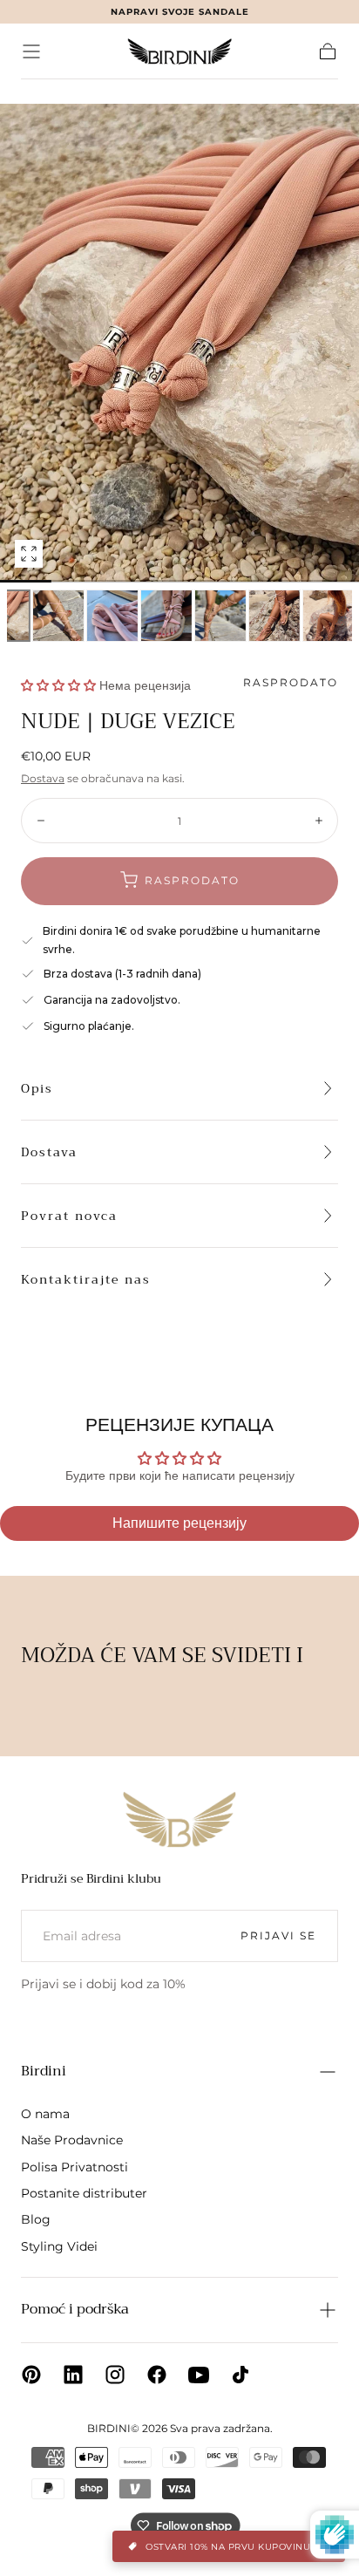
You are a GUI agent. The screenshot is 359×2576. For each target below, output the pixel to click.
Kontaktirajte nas (86, 1279)
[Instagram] (115, 2375)
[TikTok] (240, 2375)
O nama (45, 2114)
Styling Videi (59, 2246)
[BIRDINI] (179, 1820)
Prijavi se (278, 1935)
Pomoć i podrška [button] (75, 2309)
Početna (46, 91)
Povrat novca (69, 1216)
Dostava (43, 778)
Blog (36, 2219)
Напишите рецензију (179, 1523)
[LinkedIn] (73, 2375)
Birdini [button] (44, 2071)
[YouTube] (199, 2375)
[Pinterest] (31, 2375)
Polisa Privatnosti (75, 2167)
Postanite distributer (84, 2193)
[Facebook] (157, 2375)
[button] (31, 51)
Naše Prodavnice (72, 2140)
